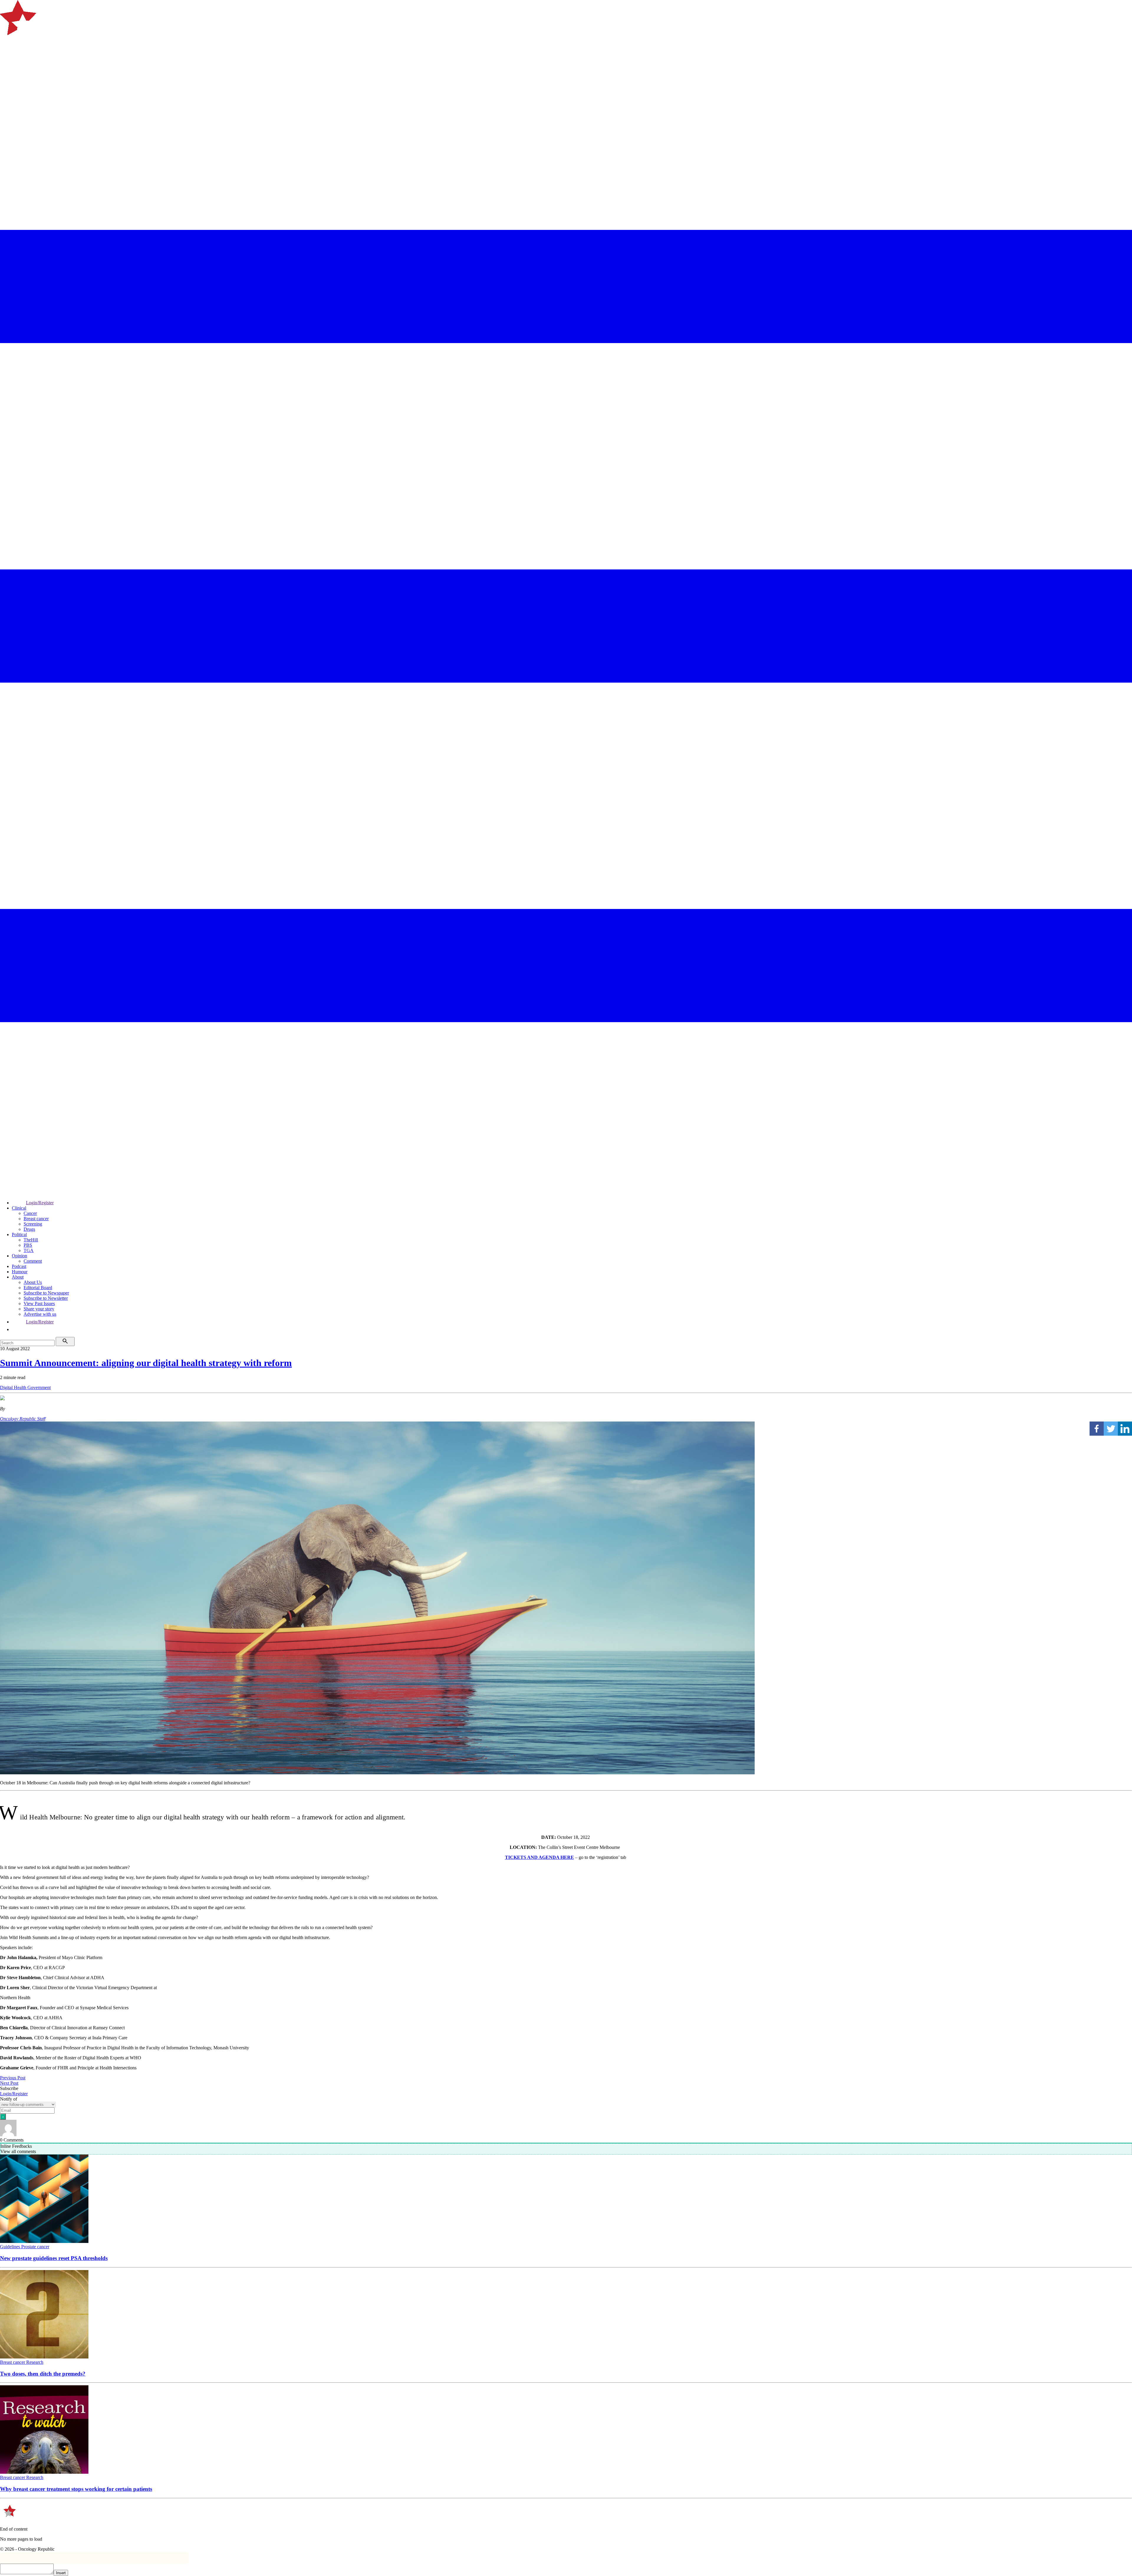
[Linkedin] (1125, 1429)
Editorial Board (38, 1288)
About (18, 1277)
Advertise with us (40, 1314)
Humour (20, 1272)
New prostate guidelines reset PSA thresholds (54, 2258)
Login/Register (40, 1203)
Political (19, 1235)
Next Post (9, 2083)
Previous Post (13, 2078)
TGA (29, 1250)
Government (39, 1387)
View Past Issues (39, 1303)
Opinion (19, 1256)
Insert (61, 2573)
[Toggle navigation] (7, 57)
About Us (33, 1282)
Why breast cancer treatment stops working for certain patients (76, 2489)
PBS (28, 1245)
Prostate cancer (35, 2247)
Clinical (19, 1208)
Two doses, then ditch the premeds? (43, 2374)
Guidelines (11, 2247)
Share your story (39, 1309)
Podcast (19, 1266)
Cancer (30, 1213)
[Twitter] (1111, 1429)
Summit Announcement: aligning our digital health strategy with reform (146, 1363)
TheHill (31, 1240)
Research (35, 2362)
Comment (33, 1261)
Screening (33, 1224)
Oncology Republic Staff (23, 1419)
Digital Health (14, 1387)
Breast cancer (36, 1219)
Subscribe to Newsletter (46, 1298)
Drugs (29, 1229)
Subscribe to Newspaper (46, 1293)
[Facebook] (1097, 1429)
